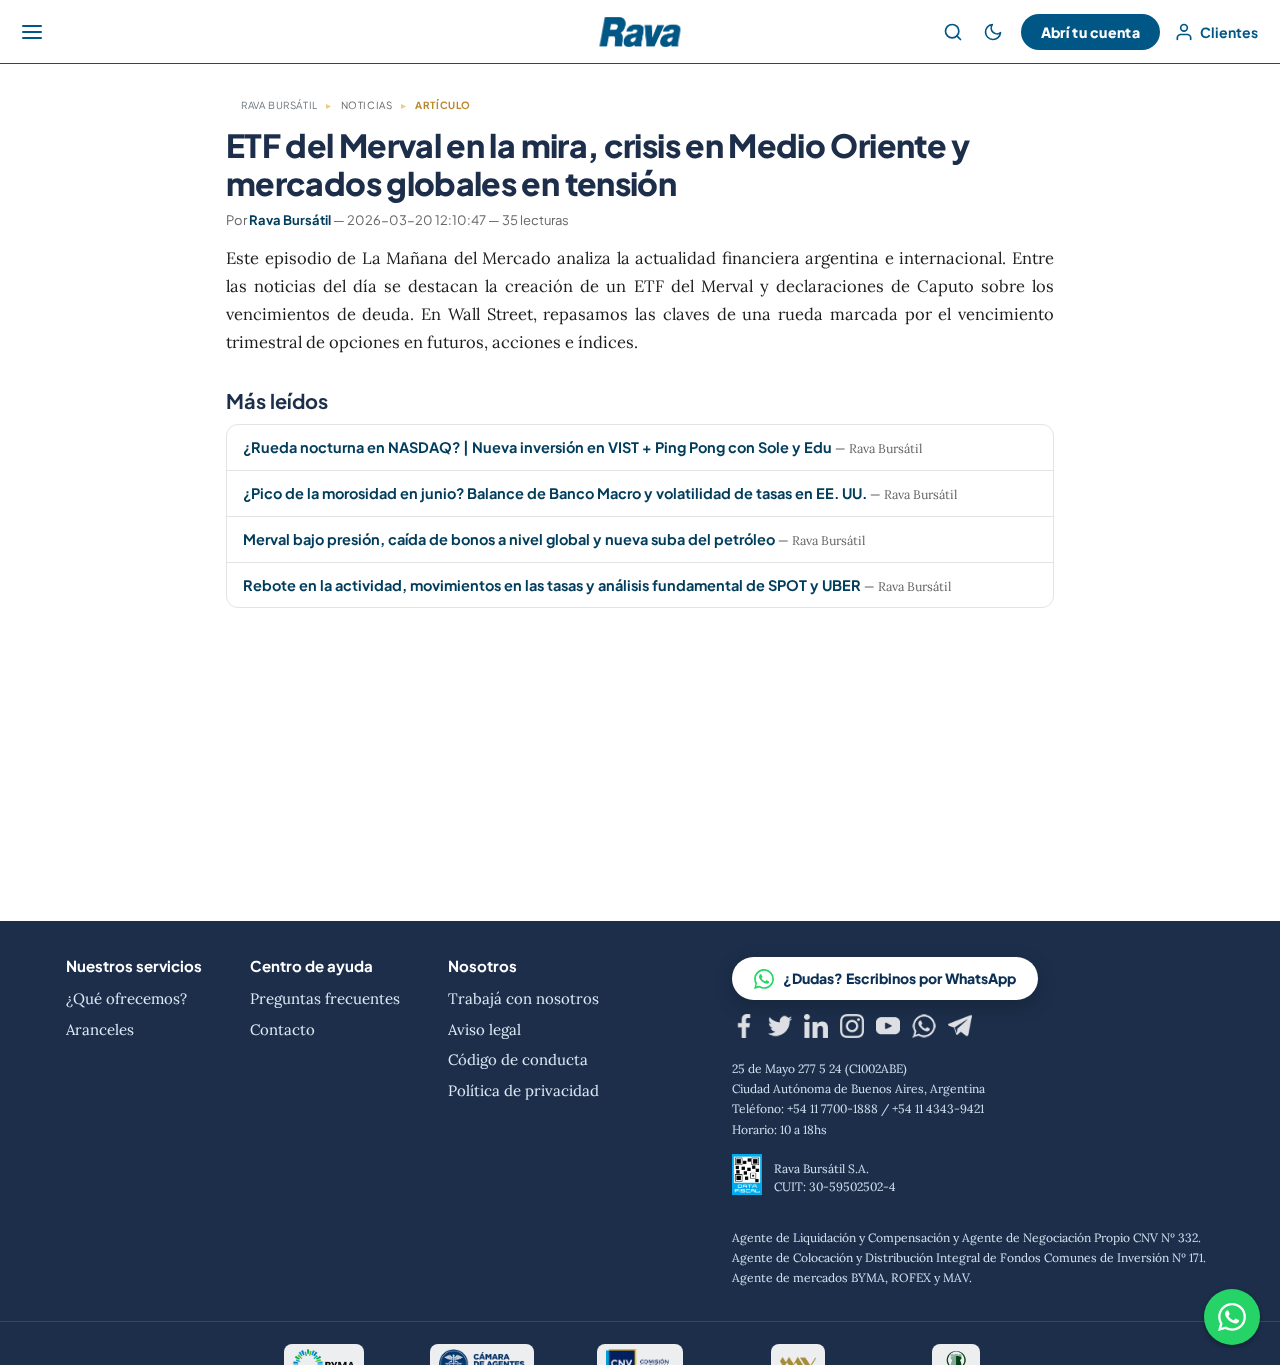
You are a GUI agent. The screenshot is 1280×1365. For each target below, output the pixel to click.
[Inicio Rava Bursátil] (639, 32)
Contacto (282, 1029)
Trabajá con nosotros (523, 998)
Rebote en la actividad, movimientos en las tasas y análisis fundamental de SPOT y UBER (552, 585)
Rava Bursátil (279, 105)
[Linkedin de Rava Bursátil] (816, 1029)
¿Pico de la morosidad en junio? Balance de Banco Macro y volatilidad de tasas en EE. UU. (556, 493)
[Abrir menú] (32, 32)
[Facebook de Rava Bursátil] (744, 1029)
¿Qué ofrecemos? (126, 998)
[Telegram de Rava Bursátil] (960, 1029)
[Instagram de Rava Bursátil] (852, 1029)
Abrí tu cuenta (1090, 32)
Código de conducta (518, 1059)
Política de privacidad (523, 1090)
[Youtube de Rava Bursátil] (888, 1029)
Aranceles (100, 1029)
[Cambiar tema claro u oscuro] (993, 32)
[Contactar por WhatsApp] (1232, 1317)
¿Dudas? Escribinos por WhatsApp (899, 978)
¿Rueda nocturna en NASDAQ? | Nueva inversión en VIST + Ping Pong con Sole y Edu (537, 447)
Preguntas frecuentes (325, 998)
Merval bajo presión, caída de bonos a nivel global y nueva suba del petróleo (509, 539)
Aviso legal (484, 1029)
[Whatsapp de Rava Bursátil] (924, 1029)
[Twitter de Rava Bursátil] (780, 1029)
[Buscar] (953, 32)
